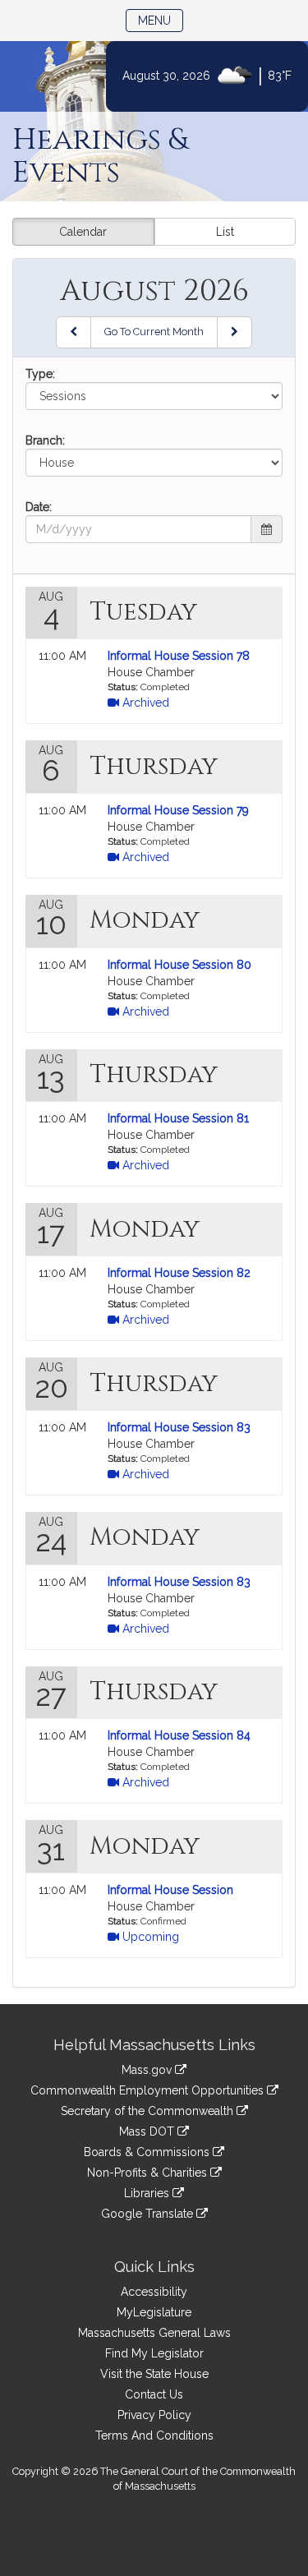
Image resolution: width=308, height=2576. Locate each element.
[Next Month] (234, 332)
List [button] (225, 232)
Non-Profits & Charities (149, 2173)
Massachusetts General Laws (154, 2333)
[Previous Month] (74, 332)
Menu (161, 20)
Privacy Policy (154, 2415)
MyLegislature (154, 2312)
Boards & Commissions (148, 2152)
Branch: (45, 440)
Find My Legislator (154, 2353)
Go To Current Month (154, 332)
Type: (40, 374)
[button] (267, 529)
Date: (39, 507)
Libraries (148, 2193)
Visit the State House (154, 2374)
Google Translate (149, 2214)
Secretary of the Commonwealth (149, 2111)
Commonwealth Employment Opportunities (149, 2090)
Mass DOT (148, 2131)
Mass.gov (148, 2070)
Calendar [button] (83, 232)
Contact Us (154, 2394)
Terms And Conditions (154, 2435)
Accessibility (154, 2292)
